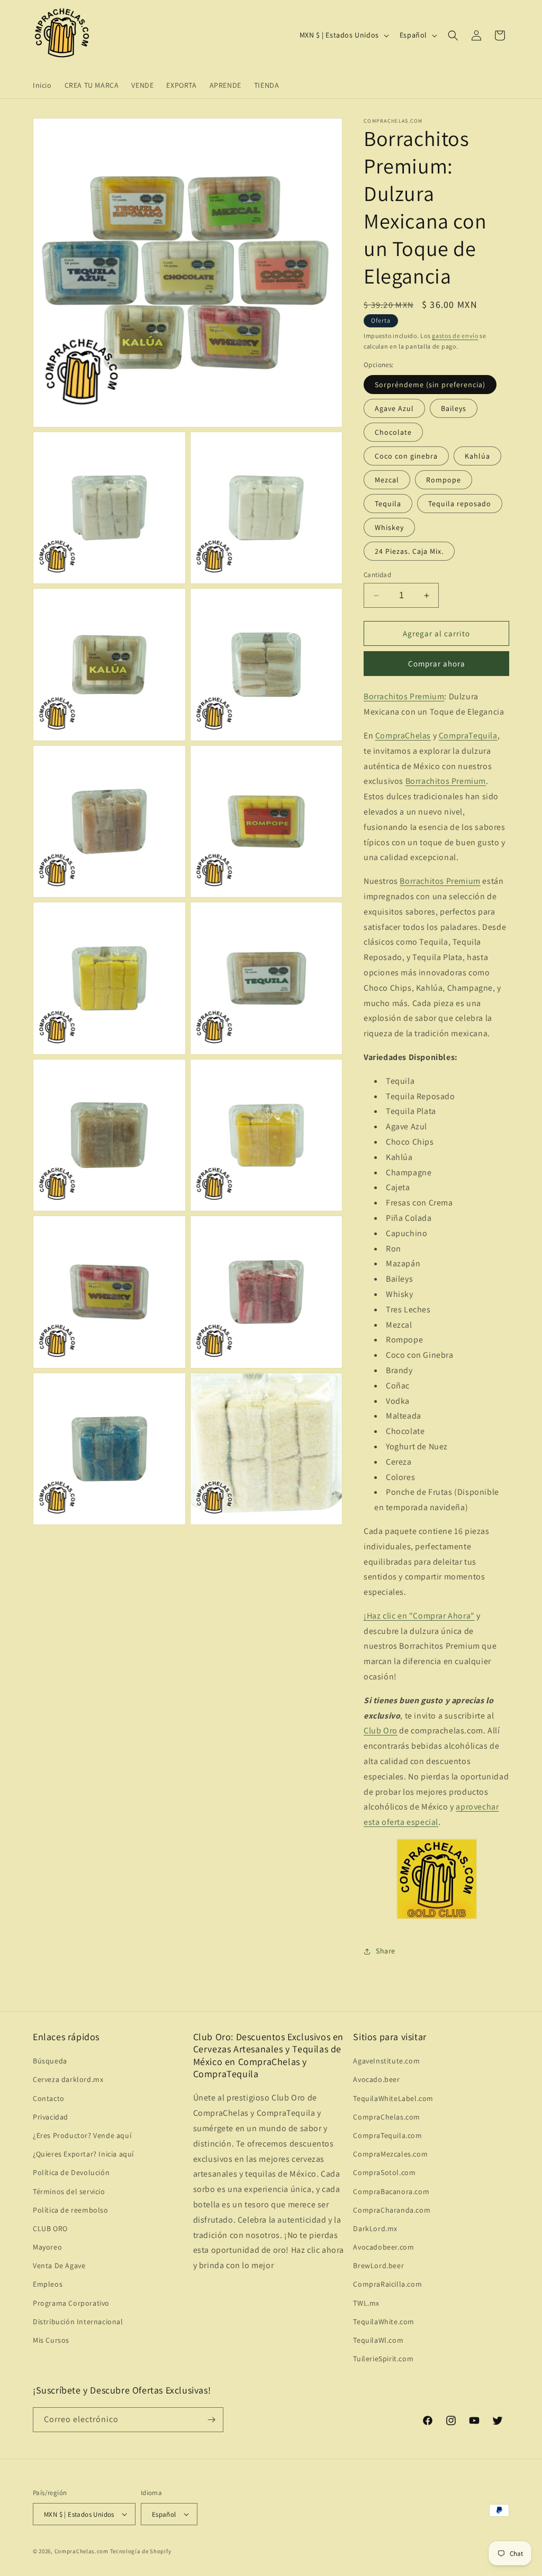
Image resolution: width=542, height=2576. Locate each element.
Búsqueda (50, 2061)
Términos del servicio (69, 2191)
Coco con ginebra (406, 456)
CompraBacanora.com (391, 2191)
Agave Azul (394, 408)
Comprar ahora (437, 664)
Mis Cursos (51, 2340)
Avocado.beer (376, 2079)
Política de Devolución (71, 2172)
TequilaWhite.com (384, 2322)
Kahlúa (477, 456)
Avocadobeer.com (383, 2247)
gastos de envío (455, 336)
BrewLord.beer (378, 2266)
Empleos (48, 2284)
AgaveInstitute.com (386, 2061)
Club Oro (381, 1730)
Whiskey (389, 527)
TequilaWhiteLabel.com (393, 2098)
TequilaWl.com (378, 2340)
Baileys (454, 408)
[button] (453, 35)
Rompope (444, 480)
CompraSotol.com (384, 2172)
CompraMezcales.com (390, 2154)
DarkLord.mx (375, 2228)
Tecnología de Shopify (141, 2551)
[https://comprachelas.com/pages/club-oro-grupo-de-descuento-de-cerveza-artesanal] (437, 1918)
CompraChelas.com (387, 2117)
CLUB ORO (50, 2228)
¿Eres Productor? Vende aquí (82, 2135)
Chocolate (393, 432)
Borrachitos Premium (404, 696)
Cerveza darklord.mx (68, 2079)
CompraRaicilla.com (387, 2284)
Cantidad (377, 575)
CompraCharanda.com (392, 2210)
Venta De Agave (59, 2266)
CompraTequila (468, 736)
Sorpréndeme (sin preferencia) (430, 385)
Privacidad (51, 2117)
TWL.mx (366, 2303)
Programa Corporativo (71, 2303)
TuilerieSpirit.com (383, 2359)
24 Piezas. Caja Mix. (409, 551)
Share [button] (386, 1951)
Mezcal (387, 480)
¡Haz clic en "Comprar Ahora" (419, 1616)
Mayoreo (47, 2247)
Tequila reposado (460, 504)
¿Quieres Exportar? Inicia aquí (83, 2154)
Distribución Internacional (78, 2322)
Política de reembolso (71, 2210)
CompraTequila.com (387, 2135)
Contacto (49, 2098)
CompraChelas (403, 736)
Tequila (388, 504)
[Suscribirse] (211, 2420)
